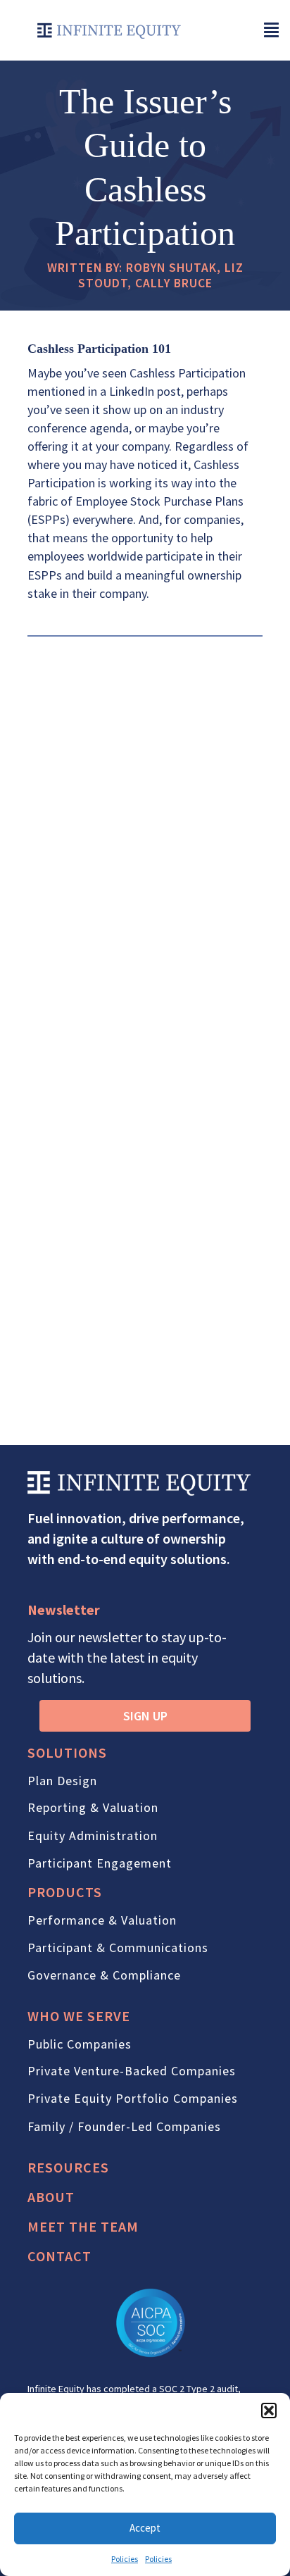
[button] (269, 2411)
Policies (125, 2559)
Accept (145, 2528)
